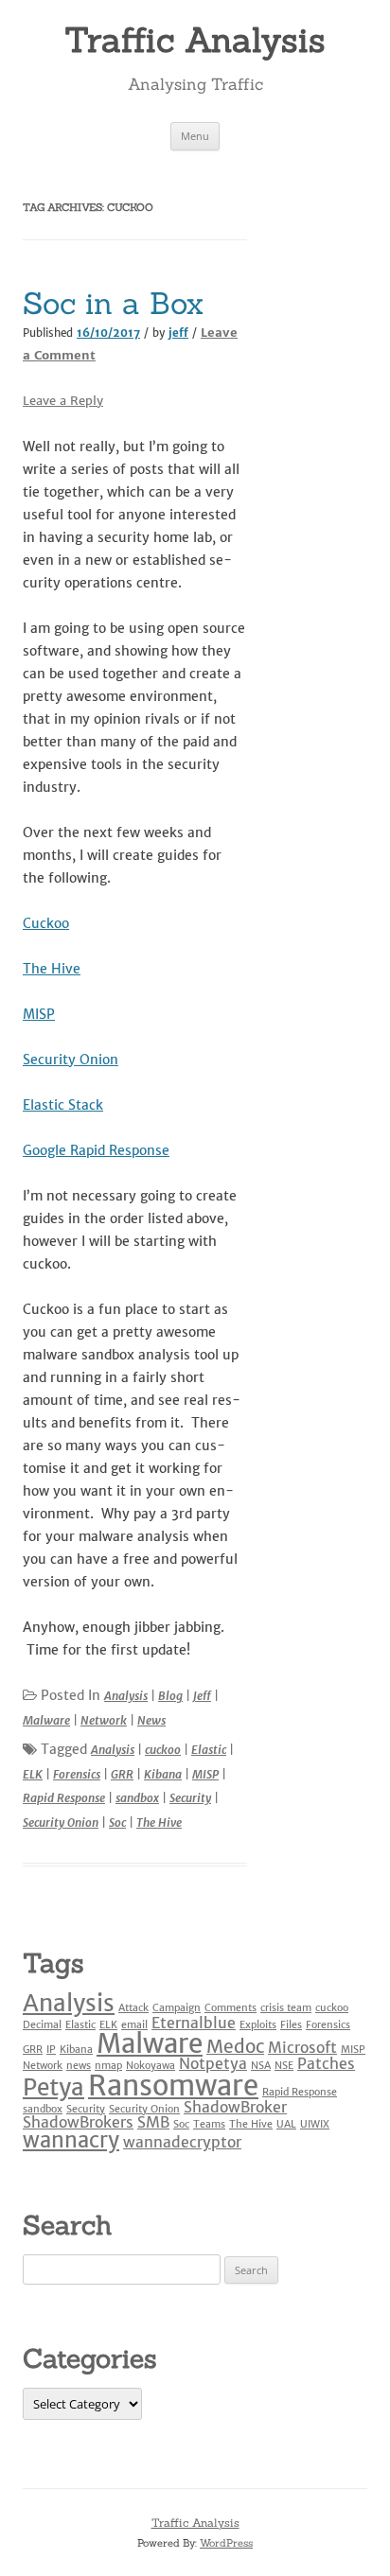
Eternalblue (194, 2023)
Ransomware (173, 2085)
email (134, 2025)
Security (190, 1798)
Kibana (163, 1774)
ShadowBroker (235, 2107)
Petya (53, 2087)
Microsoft (302, 2047)
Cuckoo (46, 923)
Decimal (42, 2025)
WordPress (226, 2543)
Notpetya (213, 2063)
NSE (284, 2066)
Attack (133, 2008)
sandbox (137, 1798)
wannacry (71, 2140)
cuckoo (163, 1750)
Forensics (77, 1774)
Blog (170, 1696)
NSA (261, 2066)
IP (51, 2050)
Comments (230, 2008)
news (79, 2066)
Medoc (235, 2046)
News (151, 1720)
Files (291, 2025)
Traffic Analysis (195, 40)
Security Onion (71, 1060)
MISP (39, 1014)
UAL (286, 2124)
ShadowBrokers (78, 2122)
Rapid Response (64, 1798)
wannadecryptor (182, 2142)
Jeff (202, 1696)
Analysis (126, 1696)
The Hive (52, 969)
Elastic (209, 1750)
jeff (178, 333)
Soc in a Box (113, 303)
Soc (117, 1822)
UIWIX (315, 2124)
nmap (108, 2066)
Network (104, 1720)
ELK (33, 1774)
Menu (195, 136)
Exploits (258, 2025)
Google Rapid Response (96, 1150)
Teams (209, 2124)
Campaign (177, 2008)
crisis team (286, 2008)
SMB (153, 2122)
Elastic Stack (63, 1105)
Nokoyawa (151, 2066)
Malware (46, 1720)
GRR (122, 1774)
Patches (326, 2063)
